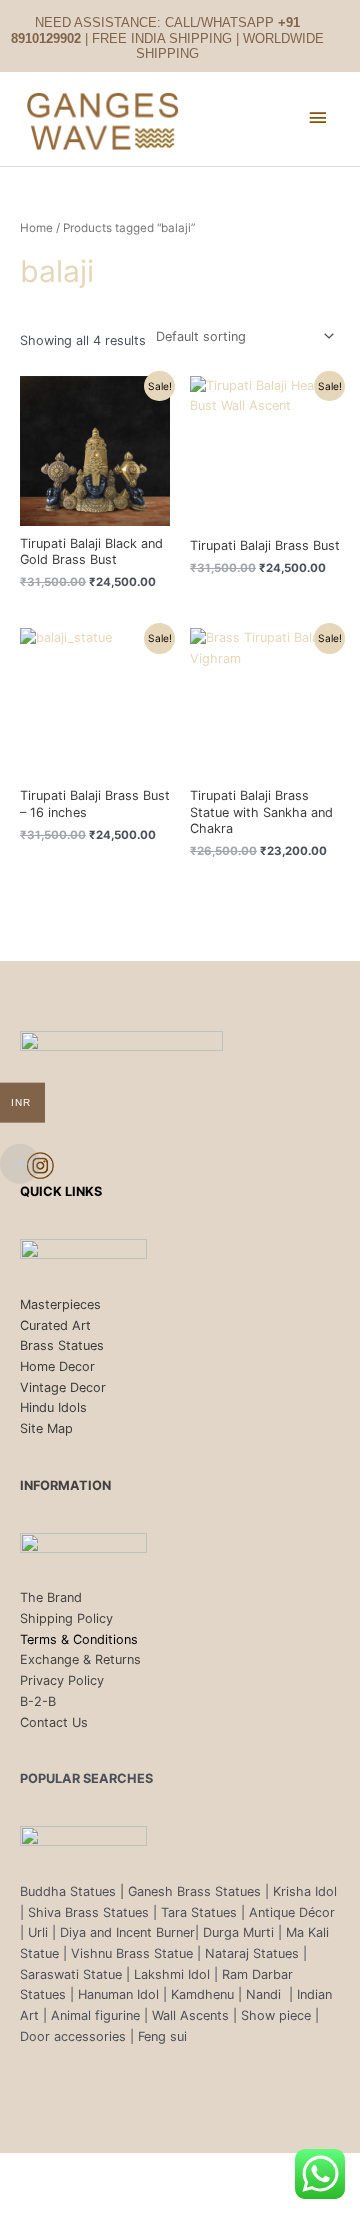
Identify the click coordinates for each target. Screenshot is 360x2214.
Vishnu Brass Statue (132, 1953)
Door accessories (73, 2036)
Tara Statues (199, 1912)
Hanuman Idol (118, 1994)
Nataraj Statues (252, 1953)
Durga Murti (238, 1932)
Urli (38, 1932)
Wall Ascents (190, 2015)
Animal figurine (97, 2015)
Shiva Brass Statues (88, 1912)
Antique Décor (292, 1912)
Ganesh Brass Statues (194, 1891)
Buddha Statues (68, 1891)
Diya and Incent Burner (127, 1932)
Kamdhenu (202, 1994)
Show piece (276, 2015)
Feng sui (162, 2036)
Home (36, 228)
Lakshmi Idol (174, 1974)
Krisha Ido (303, 1891)
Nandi (265, 1994)
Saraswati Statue (71, 1974)
